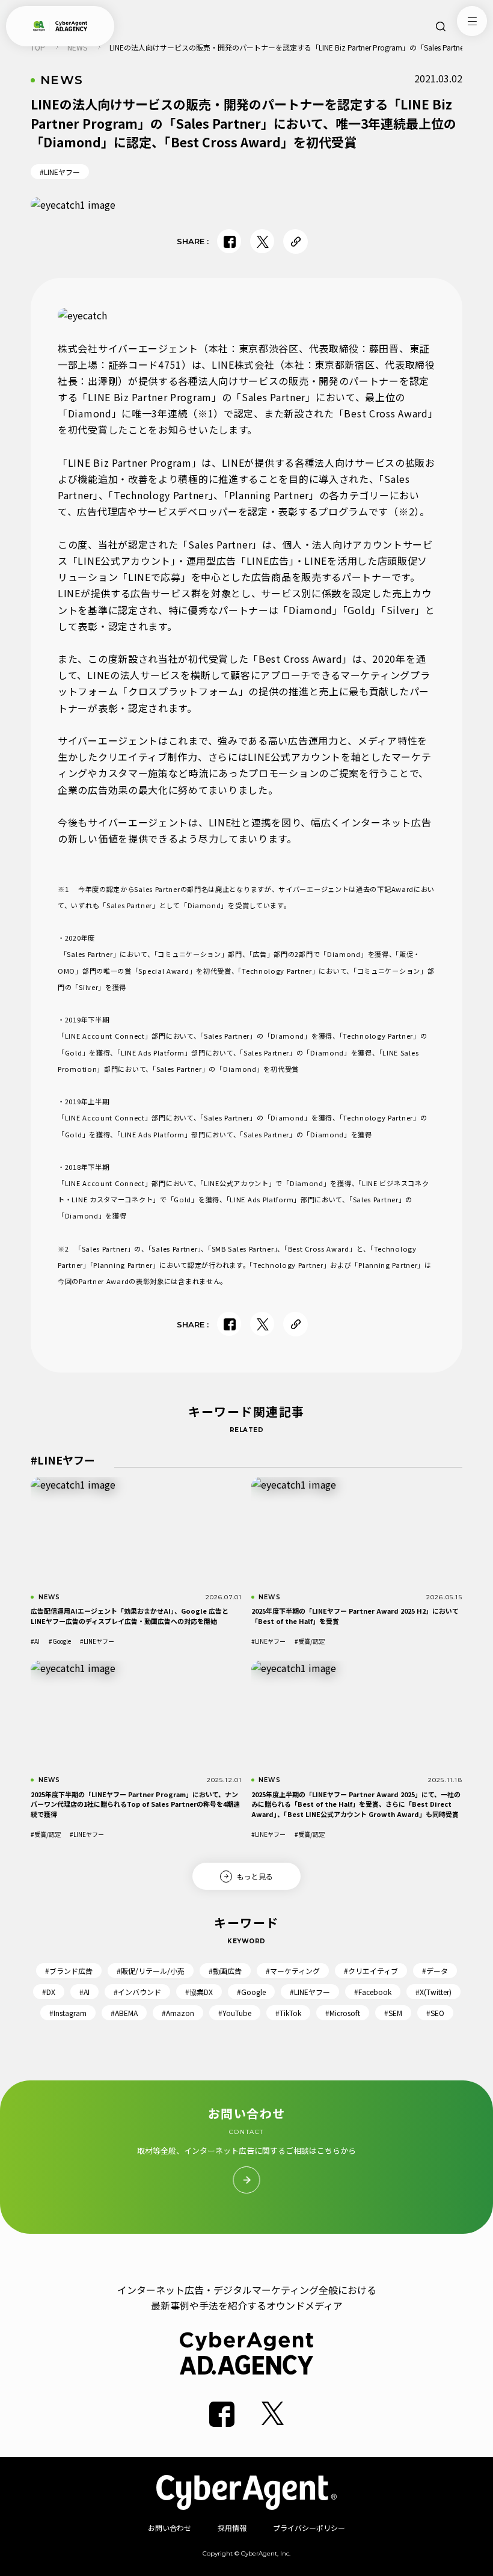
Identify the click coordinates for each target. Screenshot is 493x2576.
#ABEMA (124, 2013)
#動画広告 (225, 1971)
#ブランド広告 (69, 1971)
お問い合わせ (170, 2528)
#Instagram (68, 2013)
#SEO (435, 2013)
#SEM (393, 2013)
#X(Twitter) (433, 1992)
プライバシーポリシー (309, 2528)
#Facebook (373, 1992)
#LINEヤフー (60, 172)
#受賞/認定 (310, 1641)
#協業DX (199, 1992)
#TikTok (288, 2013)
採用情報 (232, 2528)
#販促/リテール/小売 (151, 1971)
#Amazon (178, 2013)
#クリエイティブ (371, 1971)
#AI (35, 1641)
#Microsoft (343, 2013)
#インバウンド (137, 1992)
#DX (49, 1992)
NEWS (77, 47)
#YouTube (235, 2013)
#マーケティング (293, 1971)
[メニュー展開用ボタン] (472, 21)
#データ (435, 1971)
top (38, 47)
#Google (60, 1641)
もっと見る (255, 1876)
